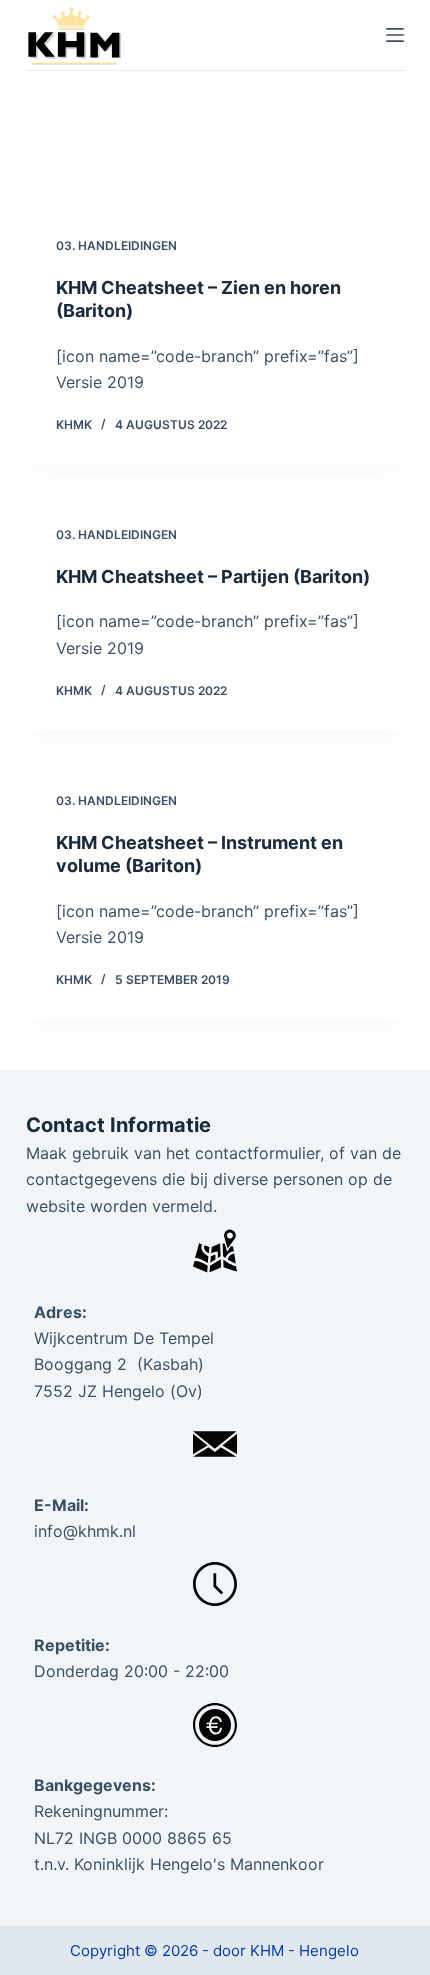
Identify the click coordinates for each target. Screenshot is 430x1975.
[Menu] (395, 35)
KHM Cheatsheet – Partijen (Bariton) (213, 576)
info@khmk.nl (85, 1531)
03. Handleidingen (116, 245)
